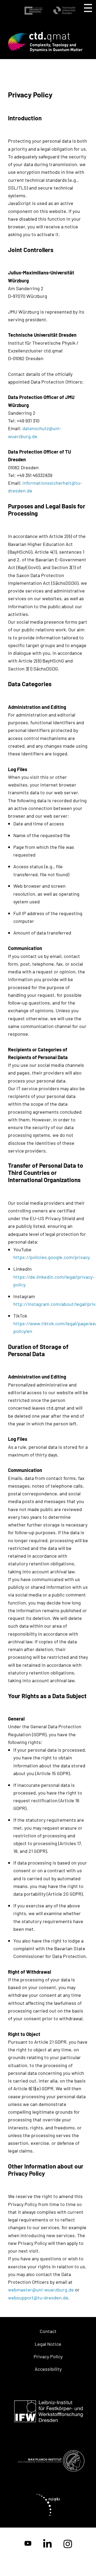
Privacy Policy (48, 2356)
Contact (48, 2331)
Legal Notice (48, 2344)
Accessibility (48, 2369)
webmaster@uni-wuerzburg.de (41, 2290)
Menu (88, 8)
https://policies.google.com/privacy (52, 1257)
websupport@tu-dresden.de (38, 2298)
